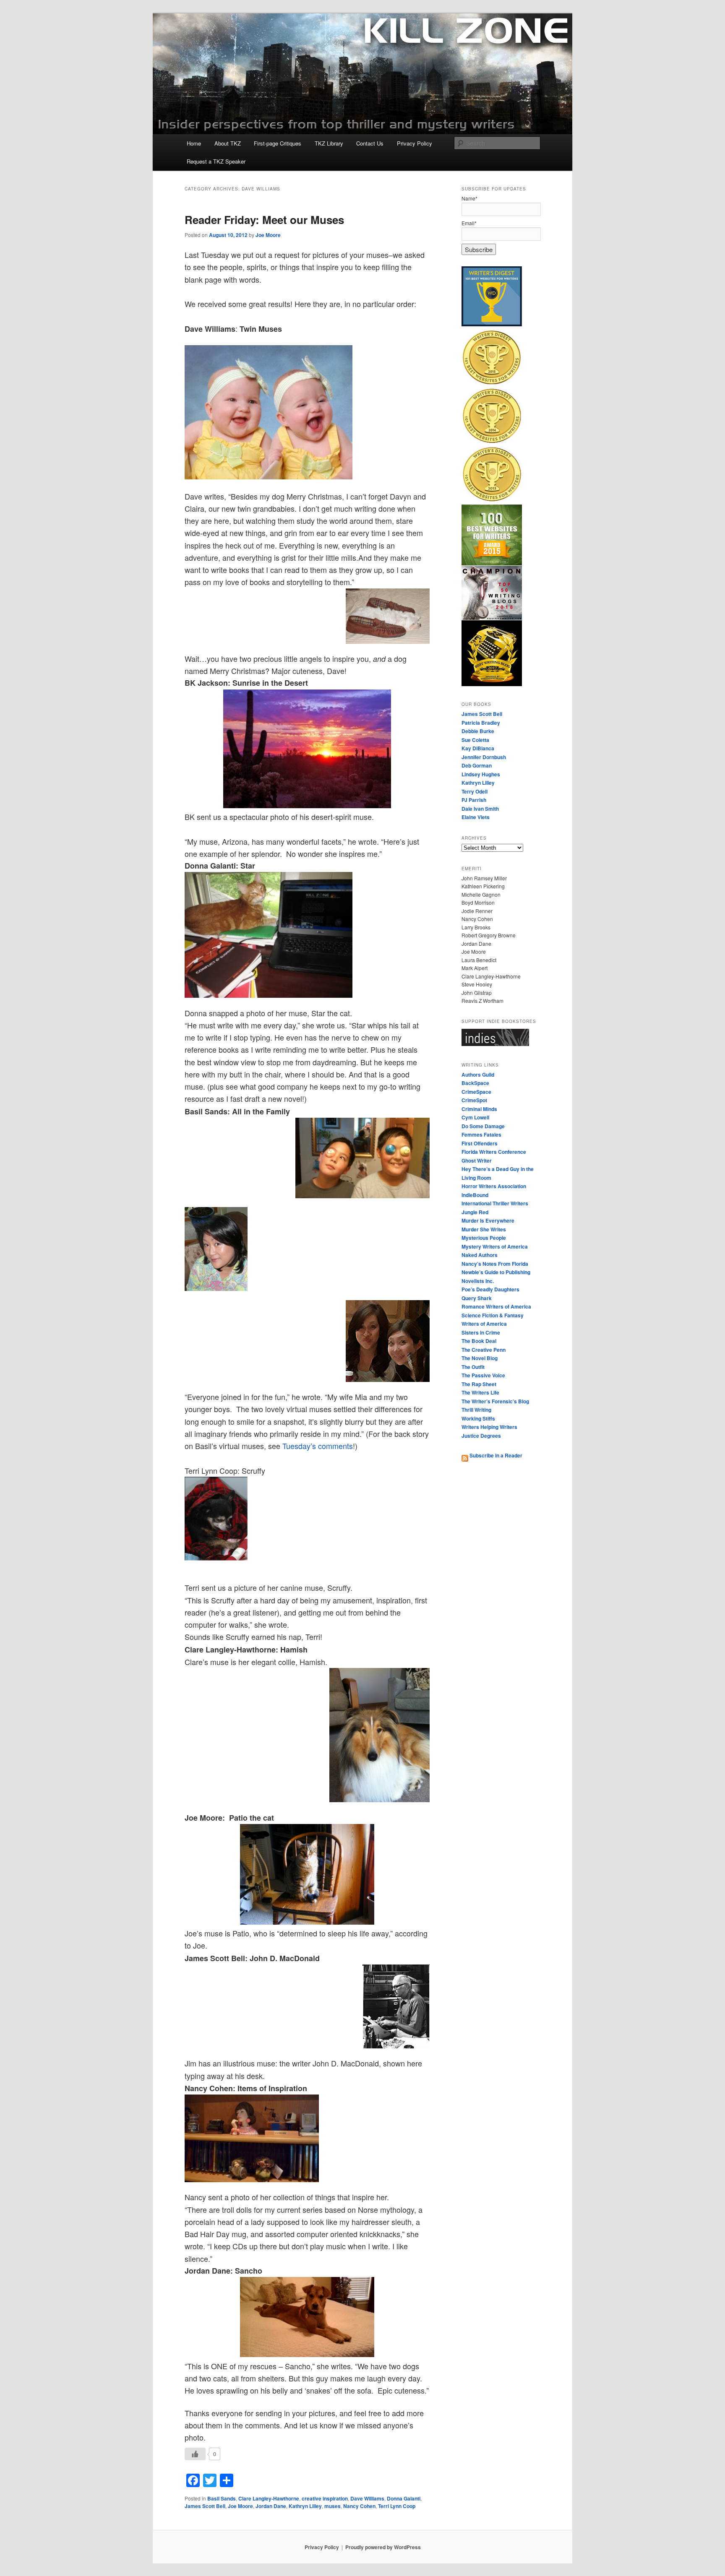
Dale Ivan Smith (480, 809)
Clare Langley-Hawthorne (269, 2498)
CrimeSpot (474, 1100)
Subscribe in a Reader (495, 1455)
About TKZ (228, 143)
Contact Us (370, 143)
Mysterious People (484, 1238)
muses (333, 2506)
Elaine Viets (476, 817)
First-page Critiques (278, 143)
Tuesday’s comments (318, 1446)
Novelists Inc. (478, 1281)
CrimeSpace (476, 1092)
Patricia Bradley (481, 723)
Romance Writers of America (496, 1306)
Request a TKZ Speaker (216, 161)
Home (194, 143)
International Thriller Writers (495, 1203)
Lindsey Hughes (481, 774)
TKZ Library (329, 143)
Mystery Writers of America (495, 1246)
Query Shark (477, 1298)
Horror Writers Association (494, 1186)
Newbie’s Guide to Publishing (496, 1272)
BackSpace (475, 1083)
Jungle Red (475, 1212)
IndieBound (475, 1195)
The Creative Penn (484, 1350)
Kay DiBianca (478, 748)
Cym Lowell (475, 1117)
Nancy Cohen (359, 2506)
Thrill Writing (476, 1410)
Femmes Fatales (481, 1134)
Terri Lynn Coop (397, 2506)
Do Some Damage (483, 1126)
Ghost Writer (477, 1161)
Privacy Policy (415, 143)
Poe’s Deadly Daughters (490, 1289)
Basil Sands (222, 2498)
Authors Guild (478, 1075)
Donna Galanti (404, 2498)
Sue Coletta (475, 740)
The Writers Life (480, 1392)
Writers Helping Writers (489, 1427)
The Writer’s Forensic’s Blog (495, 1401)
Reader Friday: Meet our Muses (264, 220)
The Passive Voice (483, 1375)
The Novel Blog (480, 1358)
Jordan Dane (271, 2506)
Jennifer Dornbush (484, 757)
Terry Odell (475, 791)
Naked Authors (480, 1255)
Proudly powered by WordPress (383, 2547)
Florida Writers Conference (494, 1152)
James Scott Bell (205, 2506)
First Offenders (480, 1143)
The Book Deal (479, 1341)
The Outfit (473, 1367)
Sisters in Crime (481, 1332)
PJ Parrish (474, 800)
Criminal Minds (479, 1109)
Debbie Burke (478, 731)
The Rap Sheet (479, 1384)
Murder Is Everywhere (488, 1220)
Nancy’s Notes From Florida (495, 1264)
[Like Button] (195, 2454)
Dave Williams (367, 2498)
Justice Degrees (481, 1436)
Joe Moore (268, 235)
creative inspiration (325, 2498)
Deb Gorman (477, 765)
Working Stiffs (478, 1418)
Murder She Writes (484, 1229)
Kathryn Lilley (305, 2506)
